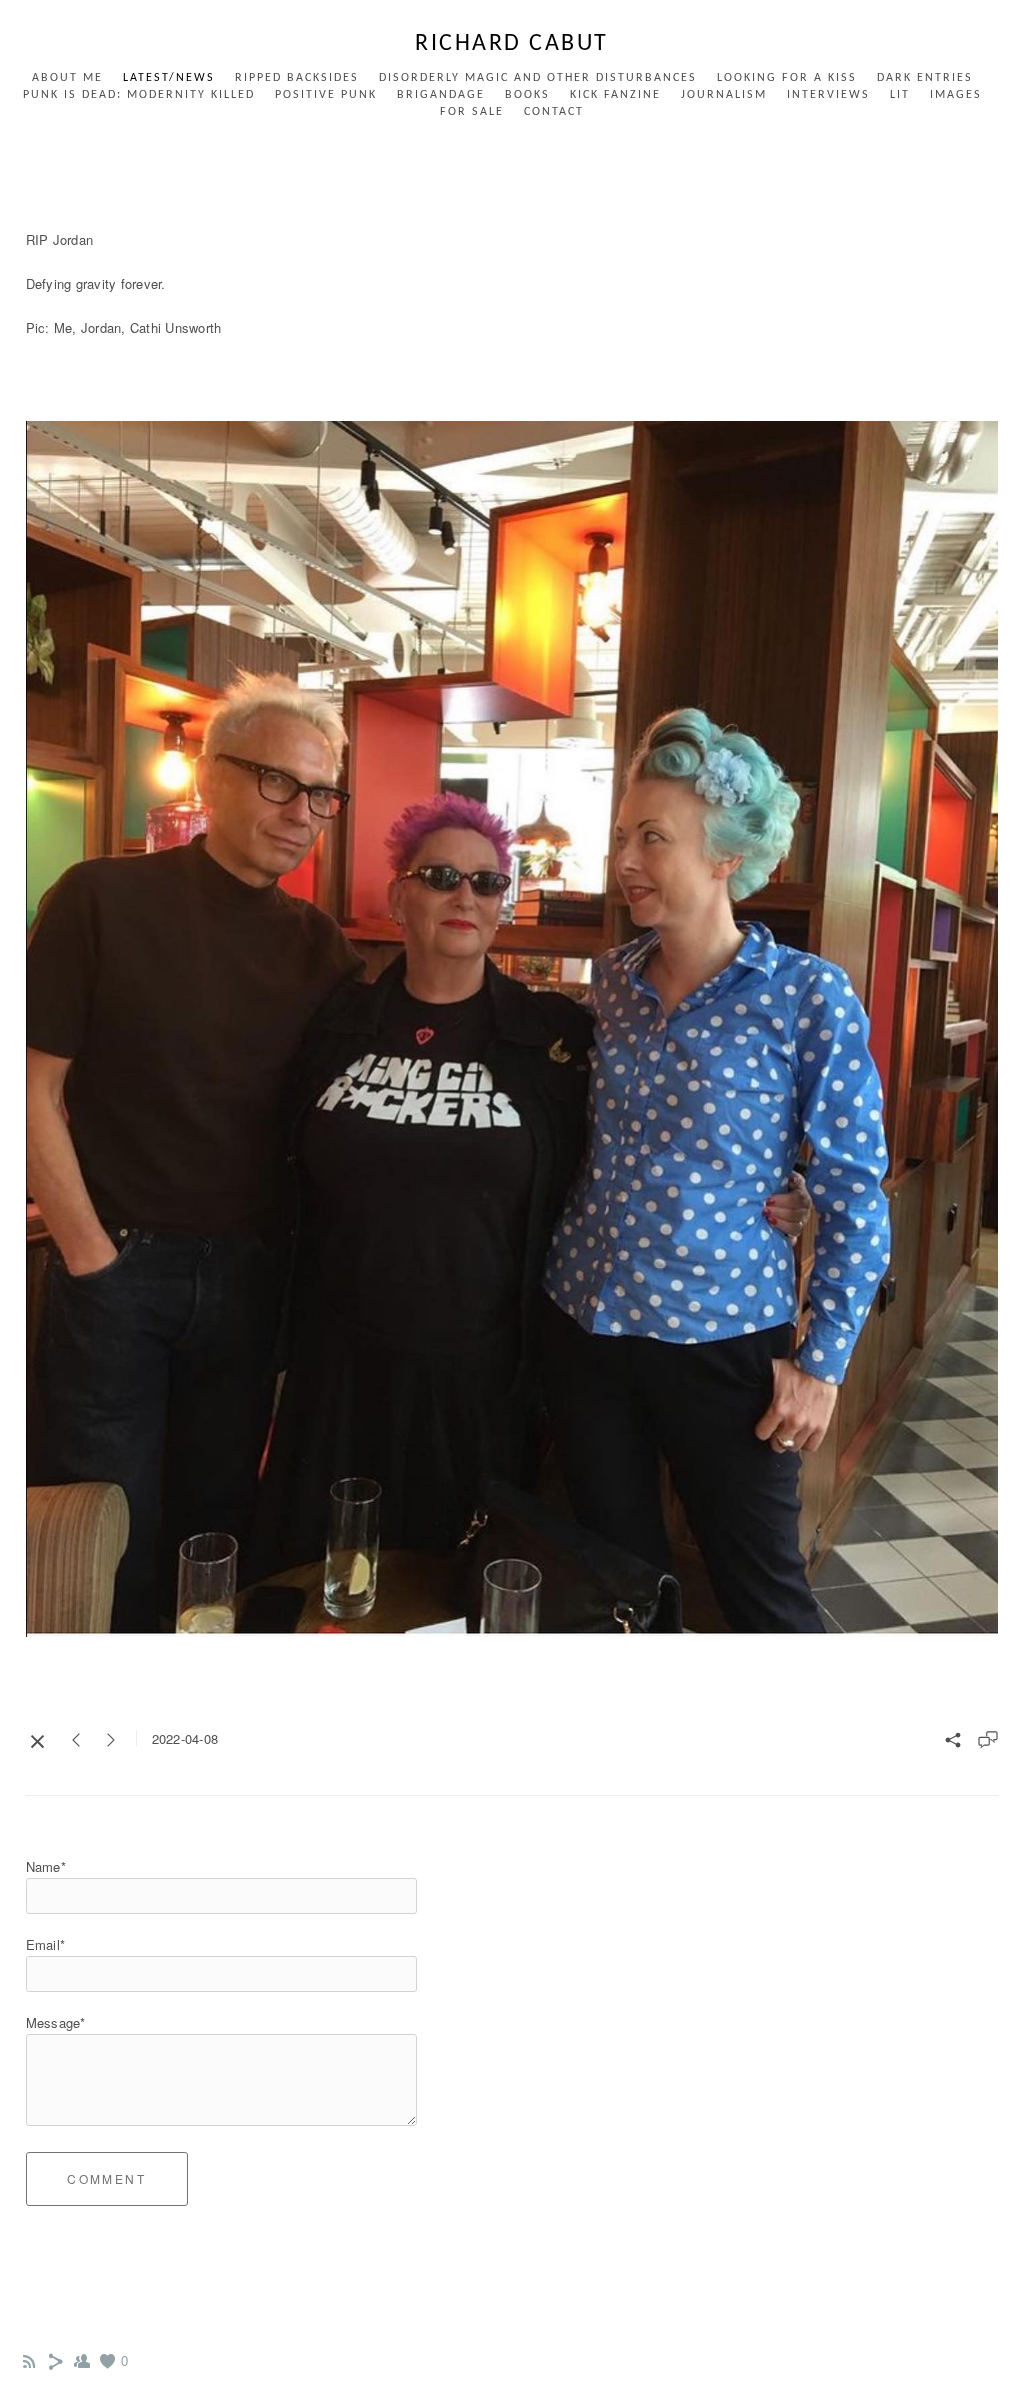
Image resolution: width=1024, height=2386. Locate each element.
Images (956, 95)
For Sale (472, 112)
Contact (554, 112)
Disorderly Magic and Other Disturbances (538, 78)
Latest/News (169, 78)
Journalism (724, 95)
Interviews (828, 95)
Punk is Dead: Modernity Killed (139, 95)
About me (67, 78)
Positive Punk (326, 95)
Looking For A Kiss (787, 78)
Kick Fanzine (615, 95)
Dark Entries (925, 78)
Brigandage (441, 95)
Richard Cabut (512, 44)
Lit (900, 95)
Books (527, 95)
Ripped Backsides (297, 78)
